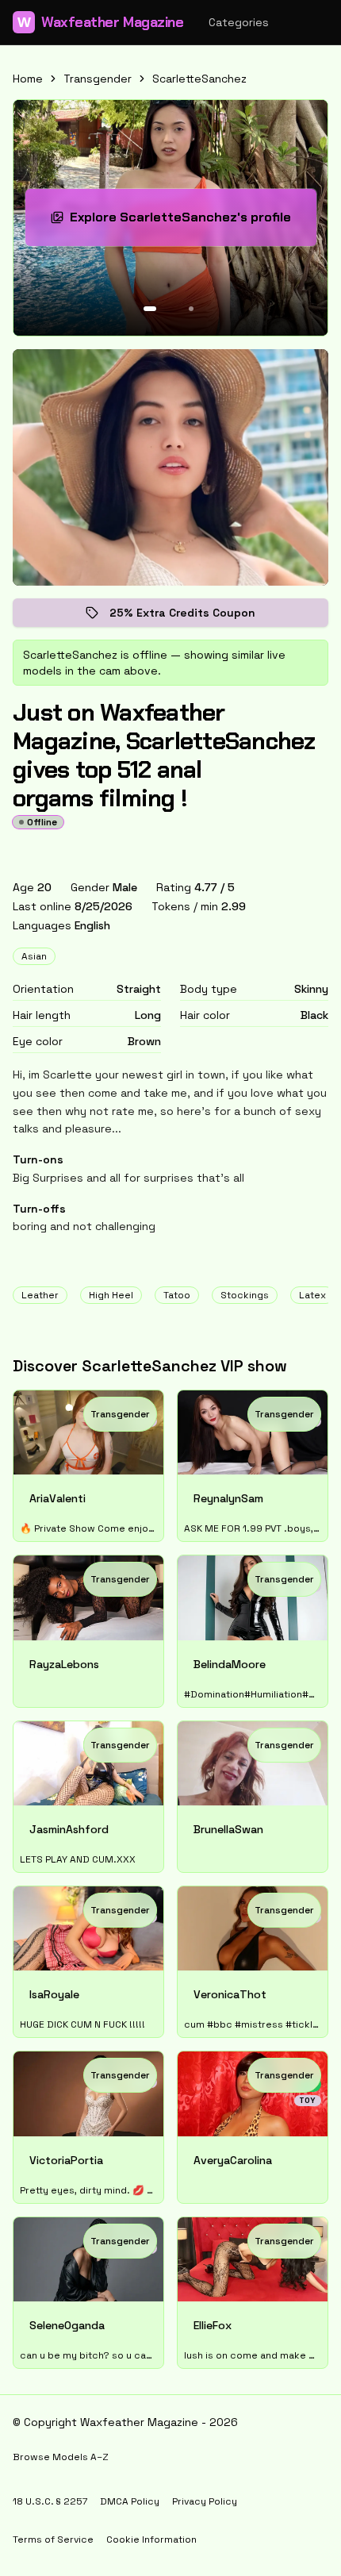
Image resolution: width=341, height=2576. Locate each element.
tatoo (177, 1295)
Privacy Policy (205, 2501)
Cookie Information (151, 2539)
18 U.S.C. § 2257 (50, 2501)
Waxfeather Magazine (100, 22)
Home (28, 79)
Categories (239, 22)
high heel (111, 1295)
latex (312, 1295)
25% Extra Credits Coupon (193, 616)
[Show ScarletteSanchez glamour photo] (191, 309)
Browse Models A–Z (61, 2457)
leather (40, 1295)
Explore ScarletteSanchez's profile (180, 222)
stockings (245, 1295)
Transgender (98, 79)
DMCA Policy (130, 2501)
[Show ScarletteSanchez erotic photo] (150, 309)
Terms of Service (53, 2539)
